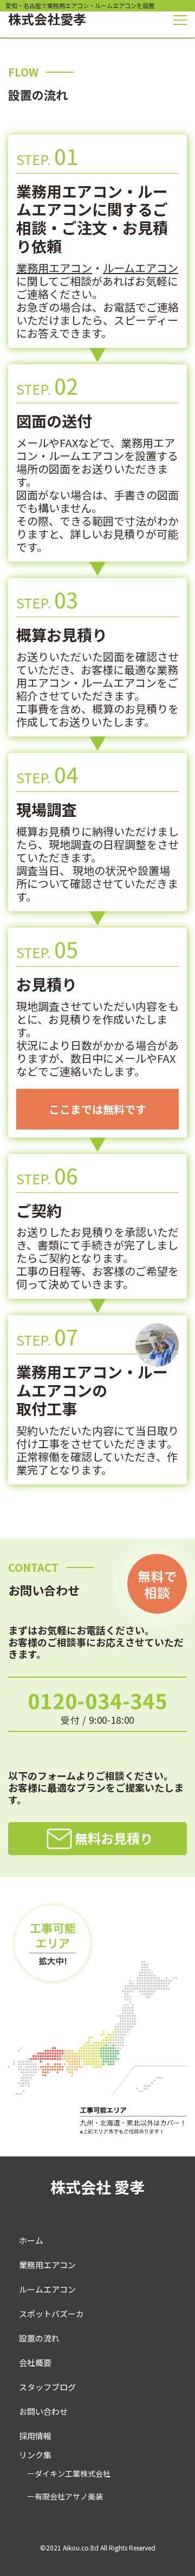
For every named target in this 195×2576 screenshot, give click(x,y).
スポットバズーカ (51, 2314)
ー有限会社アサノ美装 (65, 2496)
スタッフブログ (47, 2387)
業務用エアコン (54, 268)
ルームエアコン (141, 268)
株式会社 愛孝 (97, 2187)
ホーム (31, 2240)
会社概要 (35, 2362)
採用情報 (35, 2436)
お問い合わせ (43, 2411)
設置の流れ (39, 2338)
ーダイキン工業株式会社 (69, 2473)
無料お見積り (114, 1838)
